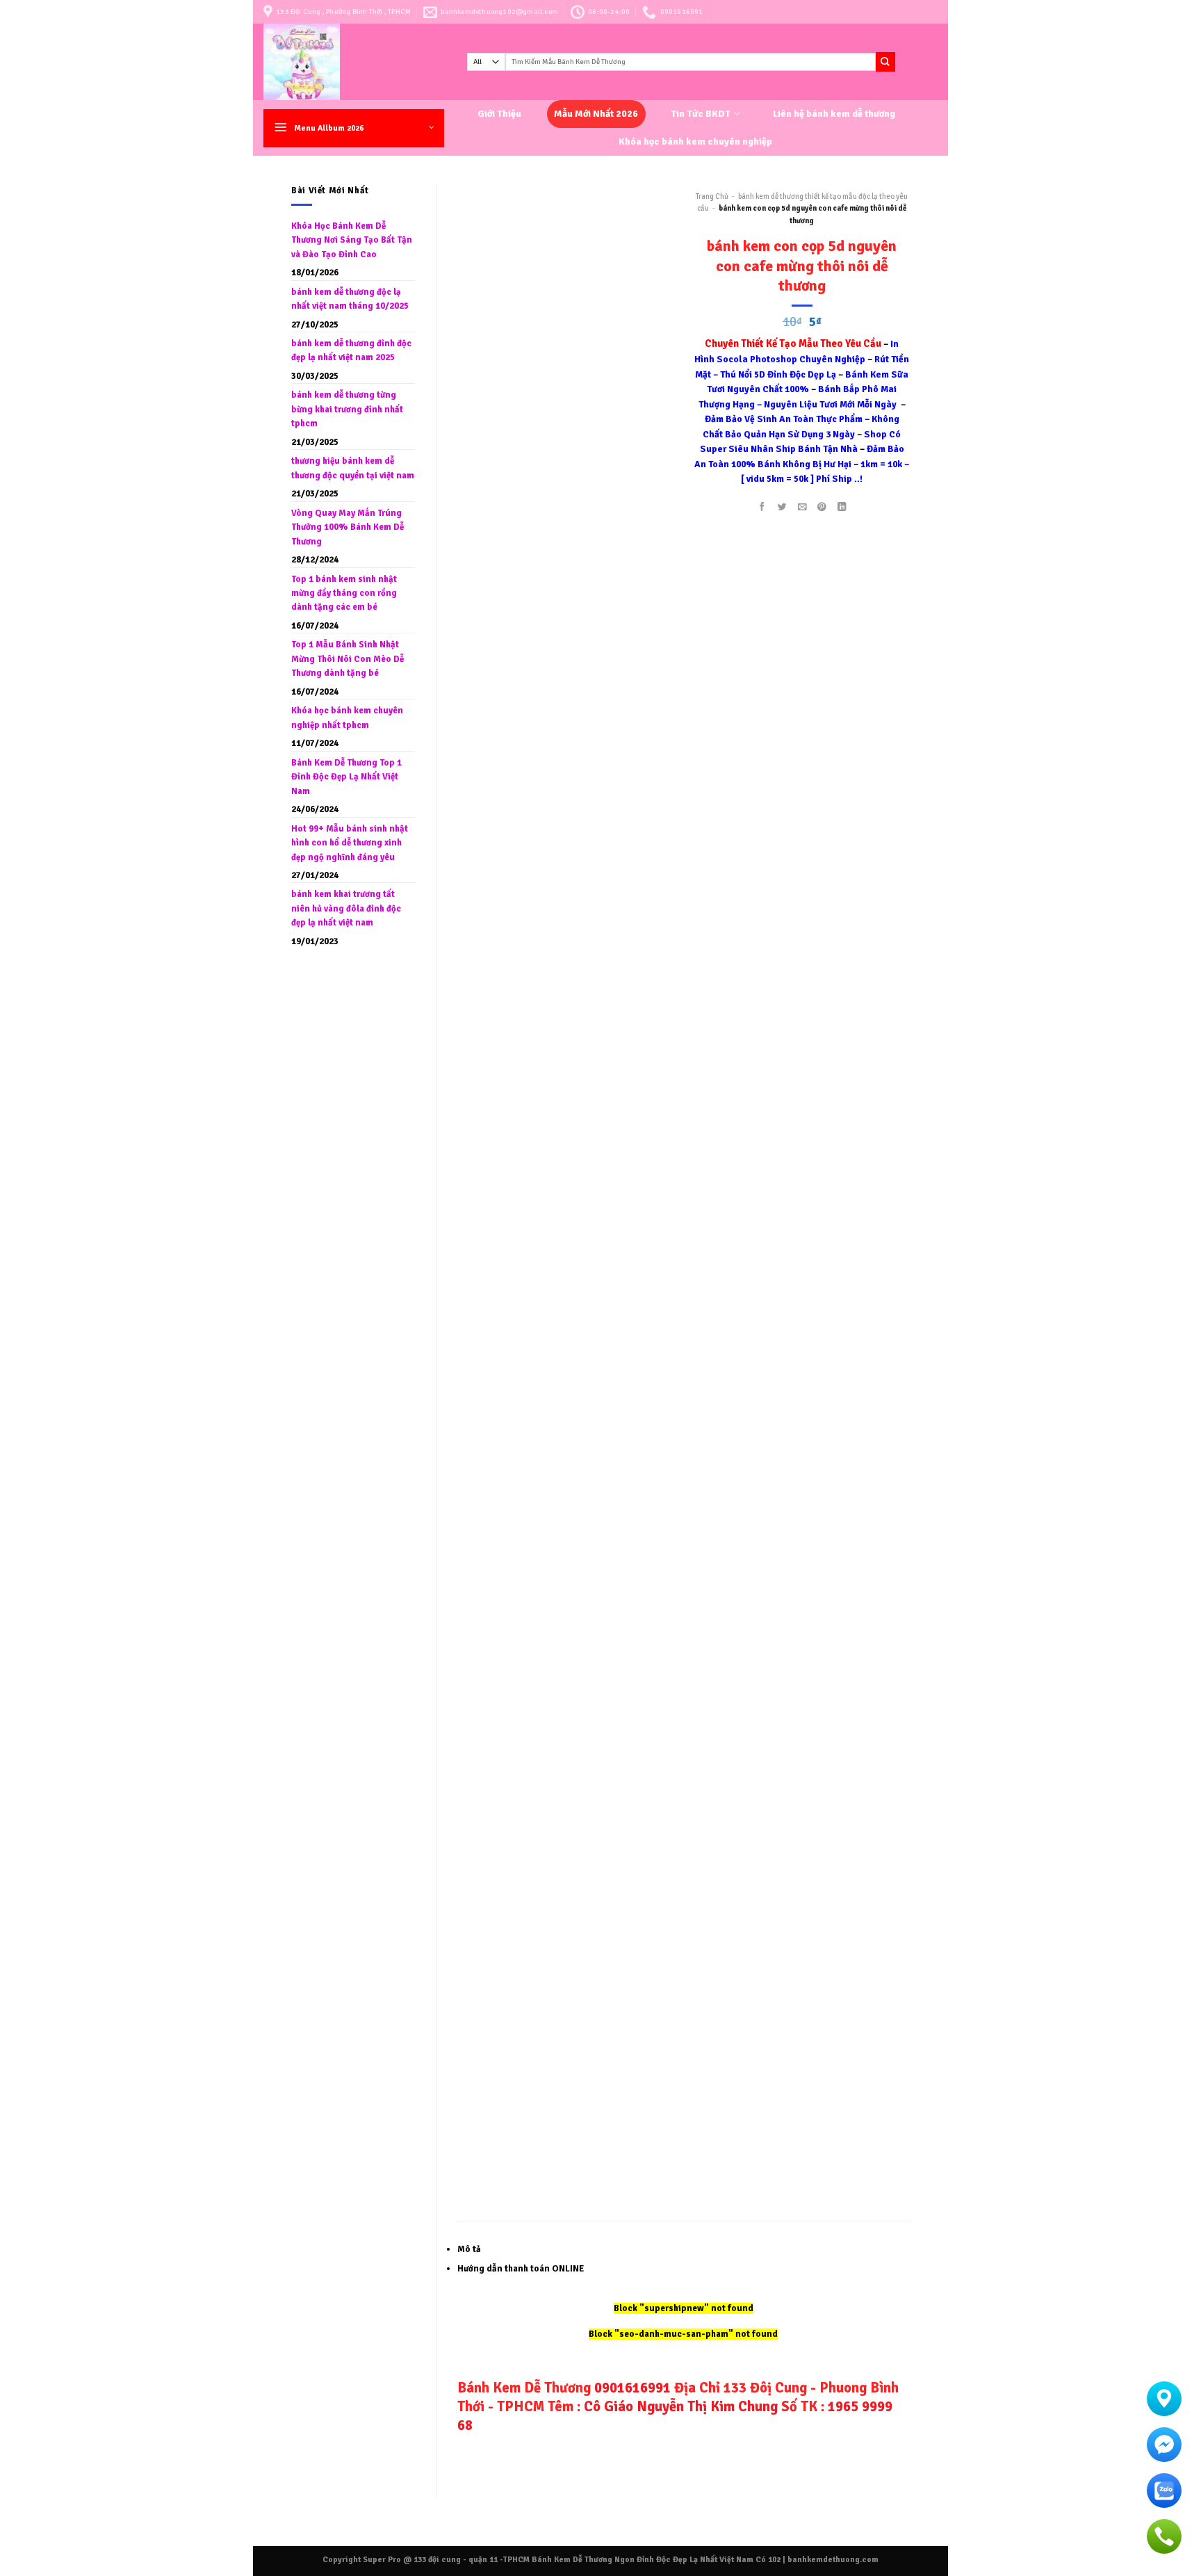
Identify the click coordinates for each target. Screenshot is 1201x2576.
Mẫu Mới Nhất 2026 (596, 114)
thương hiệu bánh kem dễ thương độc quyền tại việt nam (353, 468)
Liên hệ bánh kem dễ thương (834, 114)
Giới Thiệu (499, 114)
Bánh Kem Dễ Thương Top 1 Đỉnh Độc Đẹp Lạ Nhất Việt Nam (346, 777)
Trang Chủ (712, 196)
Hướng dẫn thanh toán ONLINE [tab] (521, 2269)
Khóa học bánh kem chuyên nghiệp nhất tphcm (347, 718)
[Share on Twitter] (782, 507)
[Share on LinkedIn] (842, 507)
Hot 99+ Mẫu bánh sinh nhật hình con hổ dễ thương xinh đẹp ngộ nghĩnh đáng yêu (350, 843)
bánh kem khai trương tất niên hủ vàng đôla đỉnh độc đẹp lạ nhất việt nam (346, 908)
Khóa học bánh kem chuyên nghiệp (695, 141)
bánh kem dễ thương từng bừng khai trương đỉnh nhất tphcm (347, 409)
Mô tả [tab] (469, 2249)
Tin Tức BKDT (701, 114)
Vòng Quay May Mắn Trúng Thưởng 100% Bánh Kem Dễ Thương (348, 527)
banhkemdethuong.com (833, 2559)
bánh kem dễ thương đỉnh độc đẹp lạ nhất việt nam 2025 (351, 350)
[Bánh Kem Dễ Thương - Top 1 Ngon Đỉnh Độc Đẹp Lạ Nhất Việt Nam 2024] (355, 62)
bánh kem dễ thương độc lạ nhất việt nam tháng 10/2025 (350, 299)
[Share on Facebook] (762, 507)
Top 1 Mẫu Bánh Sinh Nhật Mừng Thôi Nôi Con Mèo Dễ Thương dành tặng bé (348, 659)
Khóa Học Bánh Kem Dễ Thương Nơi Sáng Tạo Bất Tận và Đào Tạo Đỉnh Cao (352, 240)
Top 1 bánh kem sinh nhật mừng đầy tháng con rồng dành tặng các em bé (344, 593)
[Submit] (885, 62)
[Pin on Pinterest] (822, 507)
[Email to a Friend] (802, 507)
